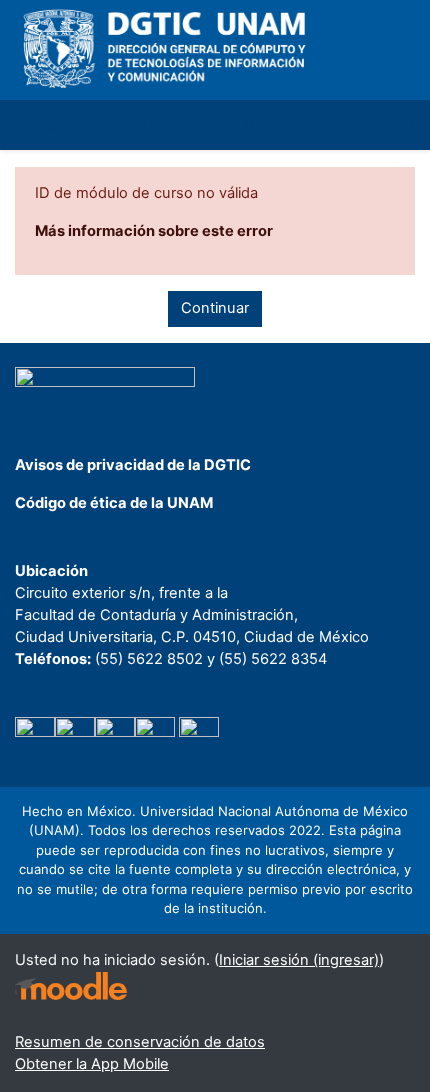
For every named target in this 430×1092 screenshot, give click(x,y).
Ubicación (51, 571)
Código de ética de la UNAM (114, 503)
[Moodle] (71, 986)
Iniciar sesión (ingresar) (329, 125)
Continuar (215, 308)
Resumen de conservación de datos (140, 1042)
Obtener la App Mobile (92, 1064)
